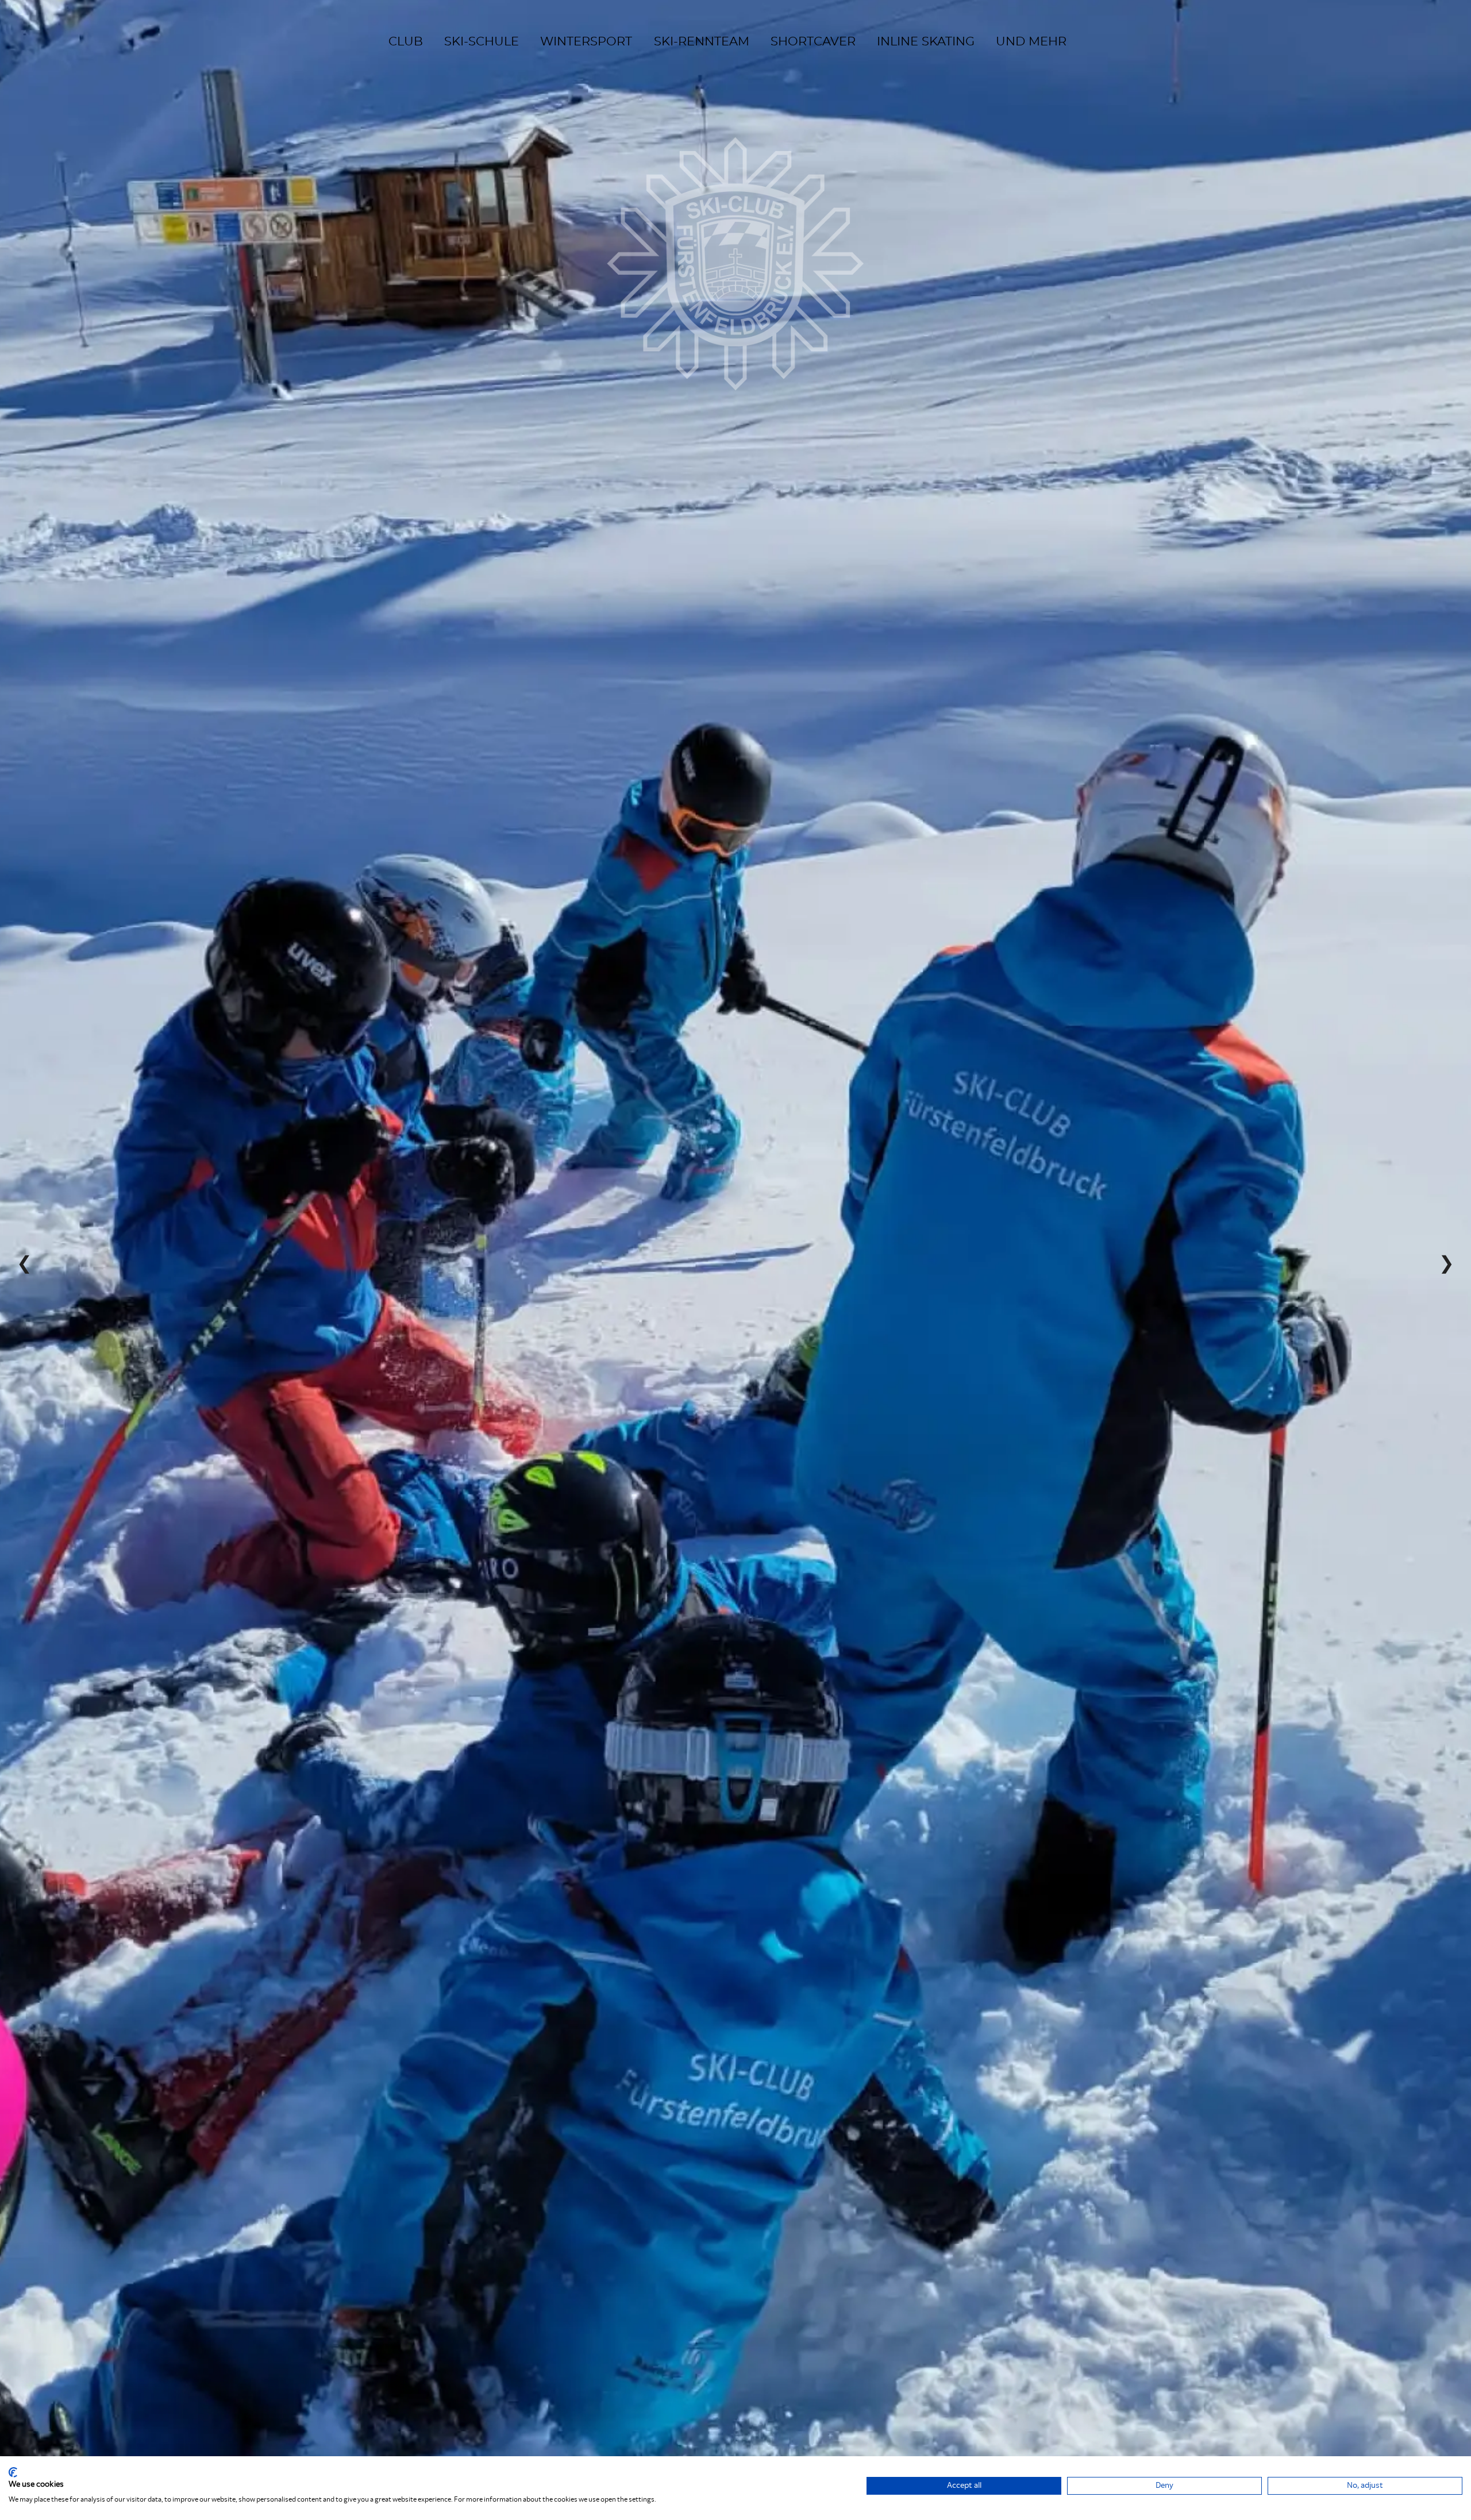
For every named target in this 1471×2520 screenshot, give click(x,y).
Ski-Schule (482, 42)
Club (406, 42)
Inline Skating (926, 42)
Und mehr (1031, 42)
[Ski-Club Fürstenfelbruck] (735, 217)
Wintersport (586, 42)
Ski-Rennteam (702, 42)
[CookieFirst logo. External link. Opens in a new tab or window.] (13, 2472)
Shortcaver (813, 42)
